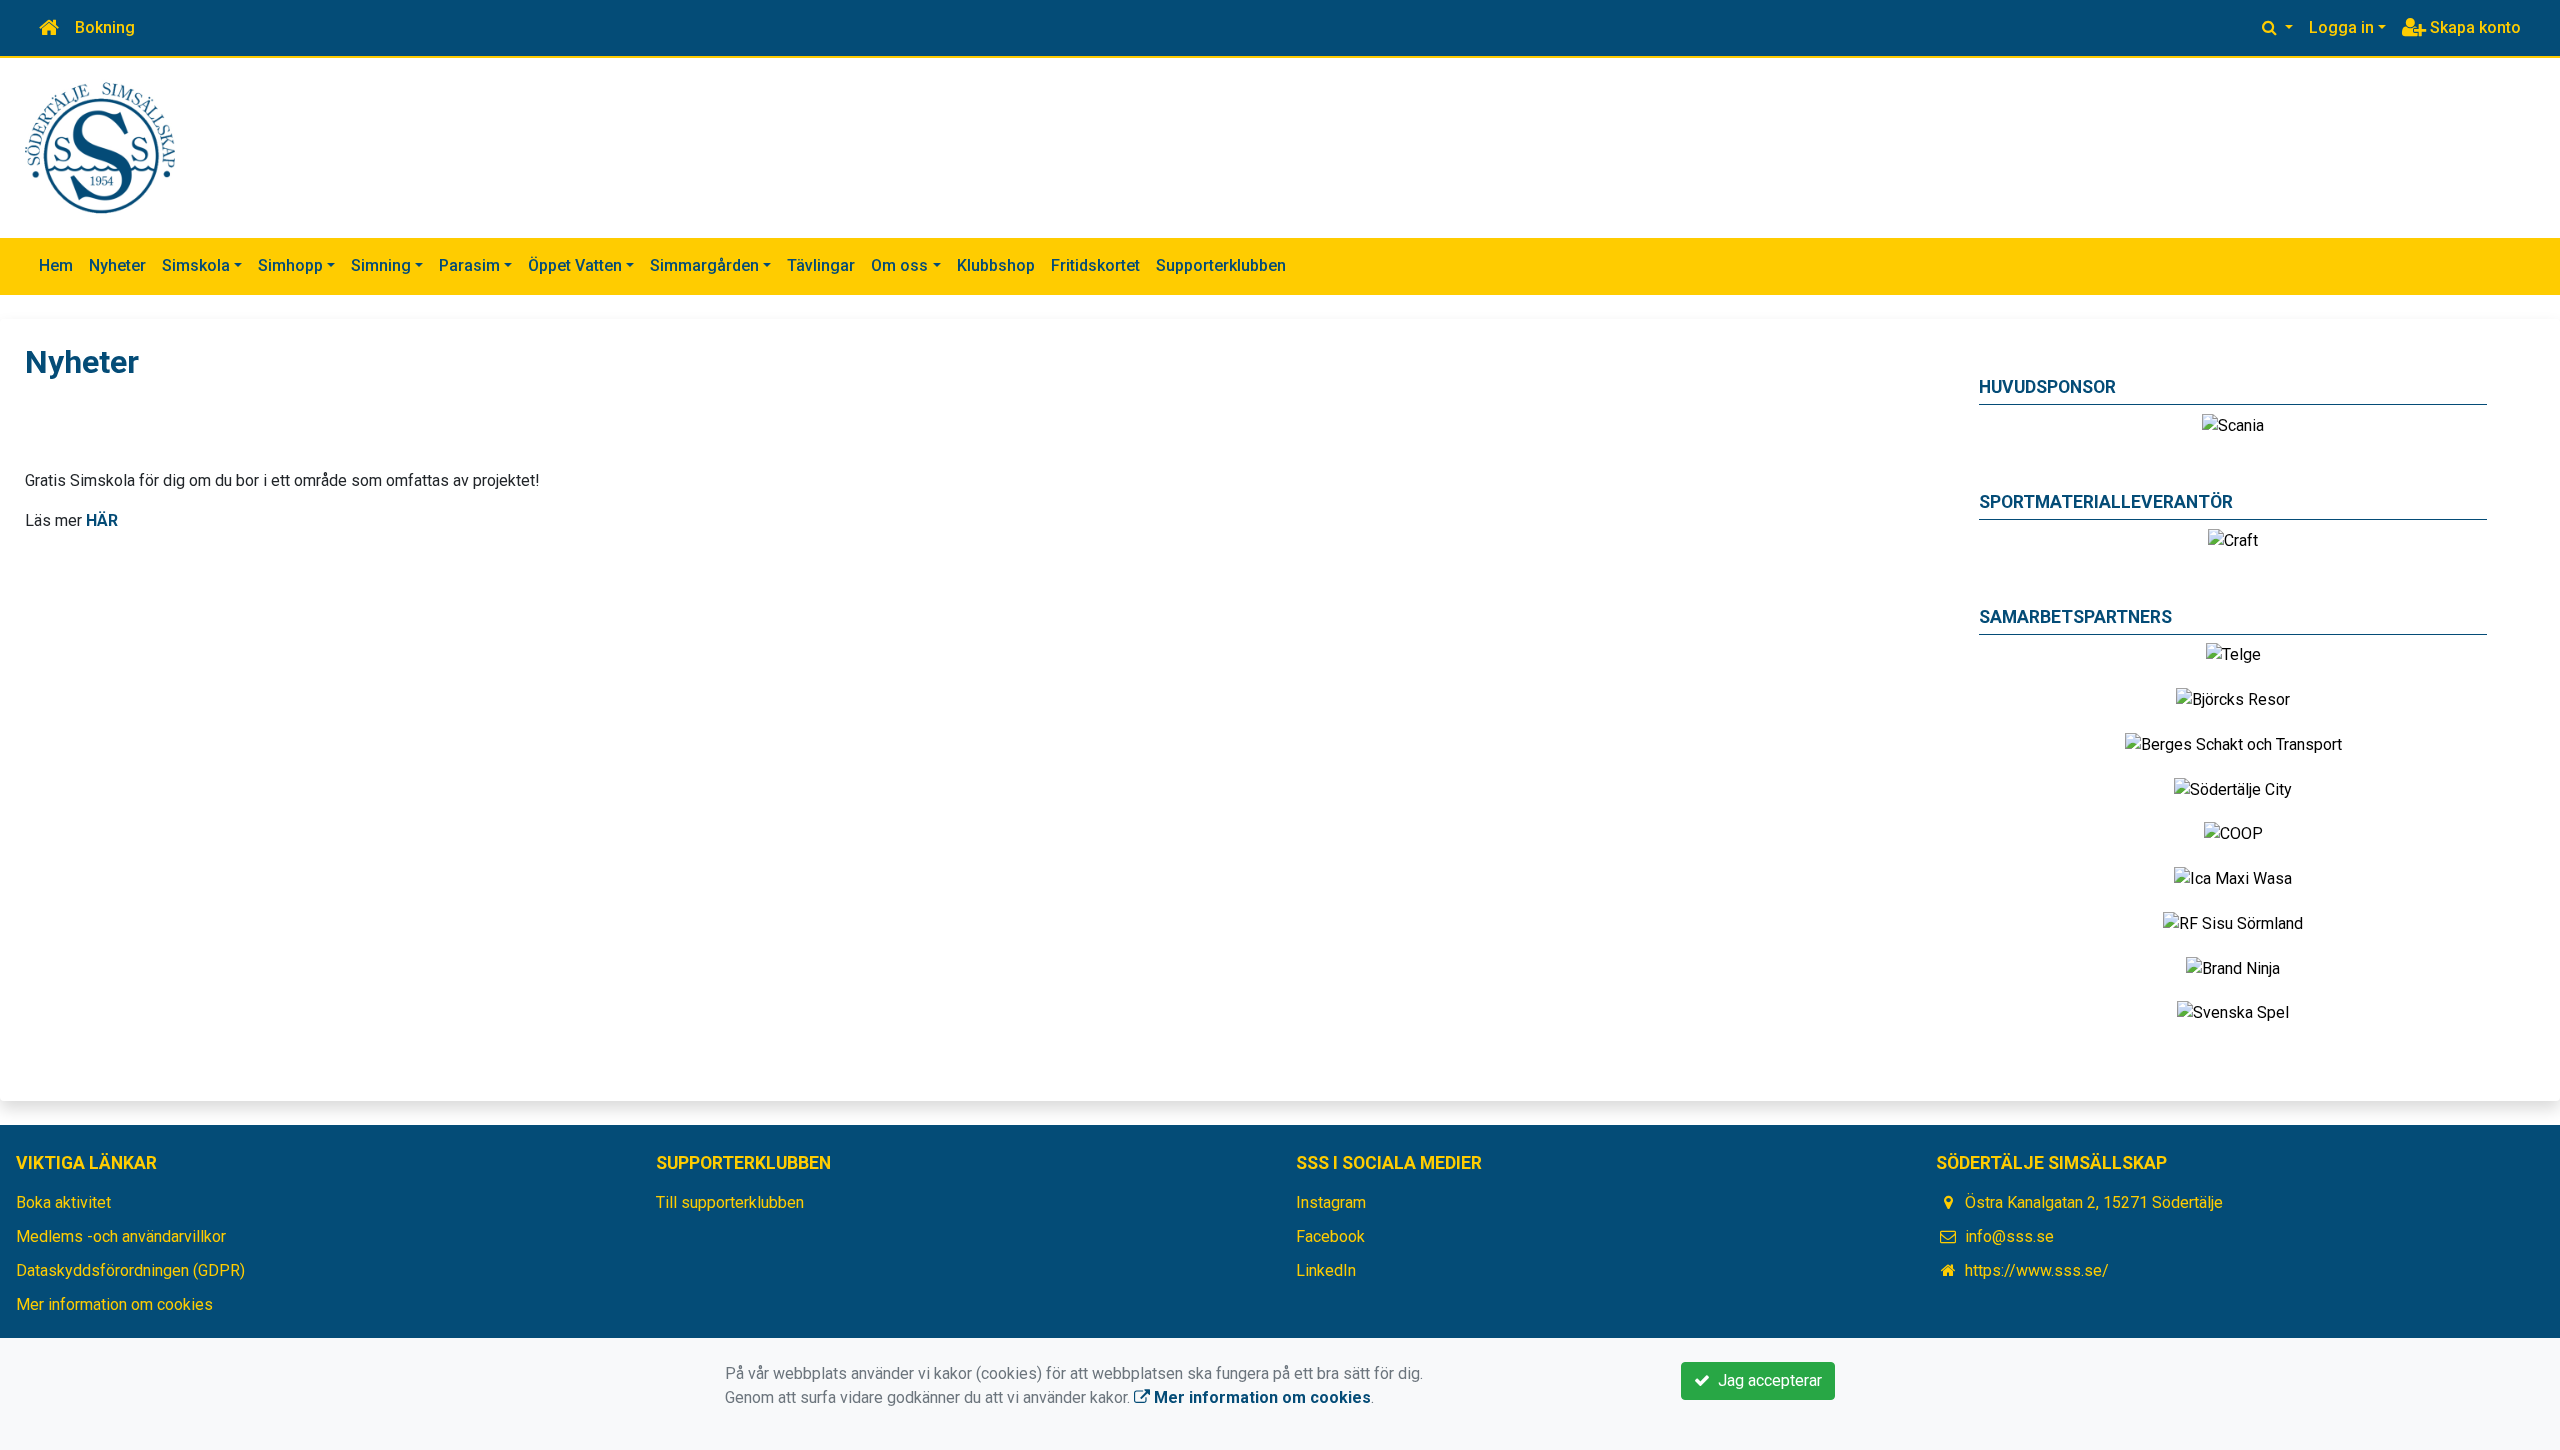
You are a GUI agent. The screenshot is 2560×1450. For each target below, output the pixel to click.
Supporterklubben (1221, 265)
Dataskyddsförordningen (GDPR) (130, 1270)
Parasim (469, 265)
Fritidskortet (1095, 265)
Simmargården (704, 265)
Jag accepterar (1766, 1380)
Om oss (899, 265)
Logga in (2341, 27)
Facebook (1330, 1236)
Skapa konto (2473, 27)
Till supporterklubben (730, 1202)
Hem (56, 265)
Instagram (1331, 1202)
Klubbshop (996, 265)
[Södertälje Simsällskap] (100, 146)
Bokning (105, 27)
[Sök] (2277, 28)
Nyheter (117, 265)
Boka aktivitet (63, 1202)
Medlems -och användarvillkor (121, 1236)
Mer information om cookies (114, 1304)
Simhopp (290, 265)
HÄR (102, 520)
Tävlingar (821, 265)
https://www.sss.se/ (2037, 1270)
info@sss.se (2009, 1236)
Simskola (196, 265)
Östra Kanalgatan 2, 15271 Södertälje (2094, 1202)
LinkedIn (1326, 1270)
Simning (381, 265)
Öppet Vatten (575, 265)
